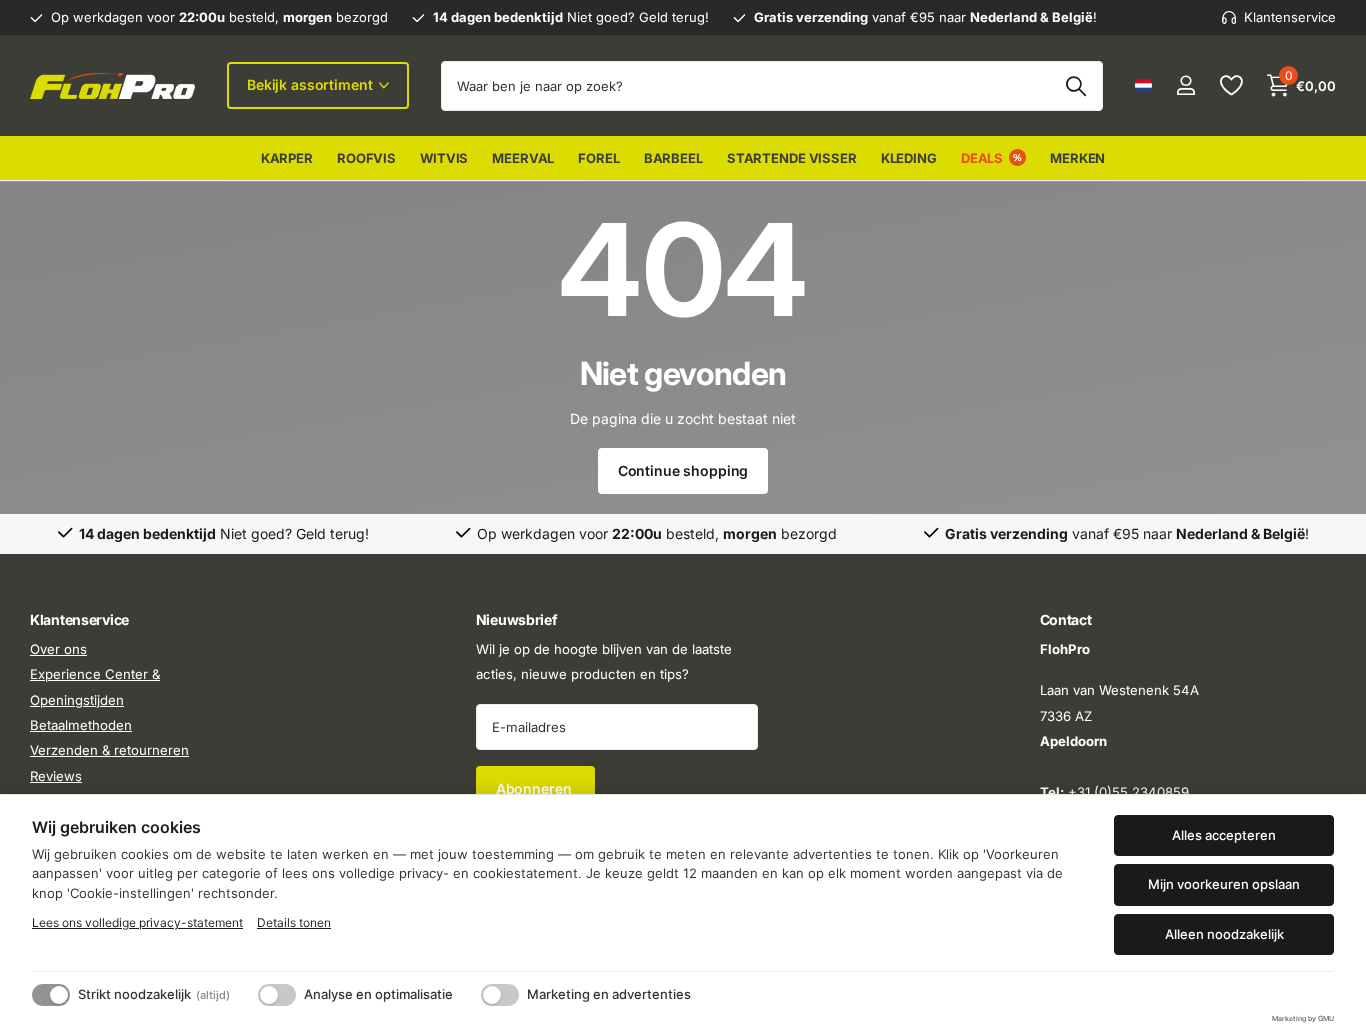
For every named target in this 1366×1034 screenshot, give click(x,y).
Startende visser (792, 158)
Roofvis (366, 158)
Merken (1077, 158)
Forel (598, 158)
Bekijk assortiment (311, 84)
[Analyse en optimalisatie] (277, 995)
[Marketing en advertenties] (500, 995)
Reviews (56, 775)
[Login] (1185, 85)
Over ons (58, 649)
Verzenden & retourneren (109, 750)
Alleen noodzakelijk (1224, 934)
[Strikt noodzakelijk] (51, 995)
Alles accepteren (1224, 835)
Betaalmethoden (81, 725)
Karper (287, 158)
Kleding (909, 158)
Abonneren (536, 788)
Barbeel (673, 158)
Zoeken (1075, 86)
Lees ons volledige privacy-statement (137, 922)
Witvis (444, 158)
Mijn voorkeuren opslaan (1224, 884)
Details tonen (294, 922)
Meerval (523, 158)
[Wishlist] (1230, 85)
